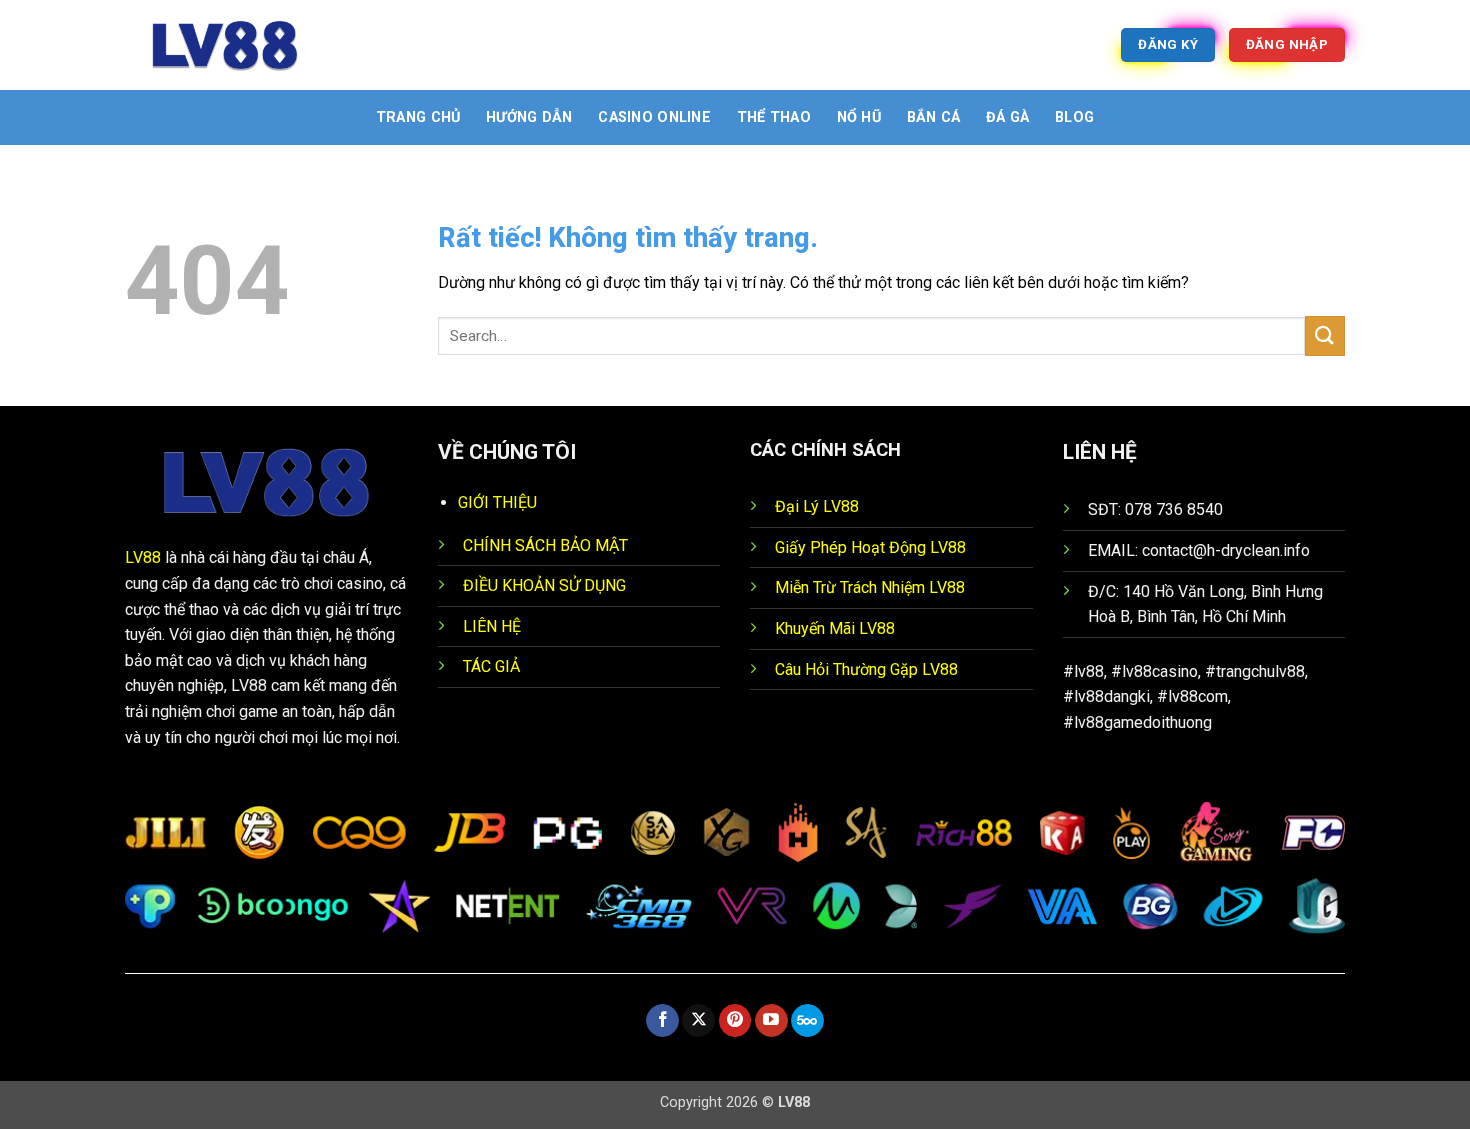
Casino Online (654, 117)
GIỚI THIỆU (497, 502)
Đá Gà (1007, 117)
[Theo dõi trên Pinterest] (735, 1021)
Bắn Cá (934, 117)
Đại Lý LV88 (817, 506)
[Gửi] (1325, 335)
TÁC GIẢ (491, 666)
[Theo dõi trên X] (698, 1021)
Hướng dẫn (529, 117)
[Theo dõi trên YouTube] (771, 1021)
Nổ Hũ (859, 117)
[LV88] (225, 45)
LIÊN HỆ (492, 626)
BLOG (1074, 117)
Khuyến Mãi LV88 (835, 628)
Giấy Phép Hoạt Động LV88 (870, 547)
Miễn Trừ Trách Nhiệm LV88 (870, 587)
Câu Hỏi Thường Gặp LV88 (866, 669)
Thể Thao (774, 117)
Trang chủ (418, 117)
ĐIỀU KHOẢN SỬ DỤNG (544, 585)
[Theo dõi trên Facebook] (662, 1021)
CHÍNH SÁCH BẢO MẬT (545, 545)
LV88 (143, 557)
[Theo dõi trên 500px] (807, 1021)
